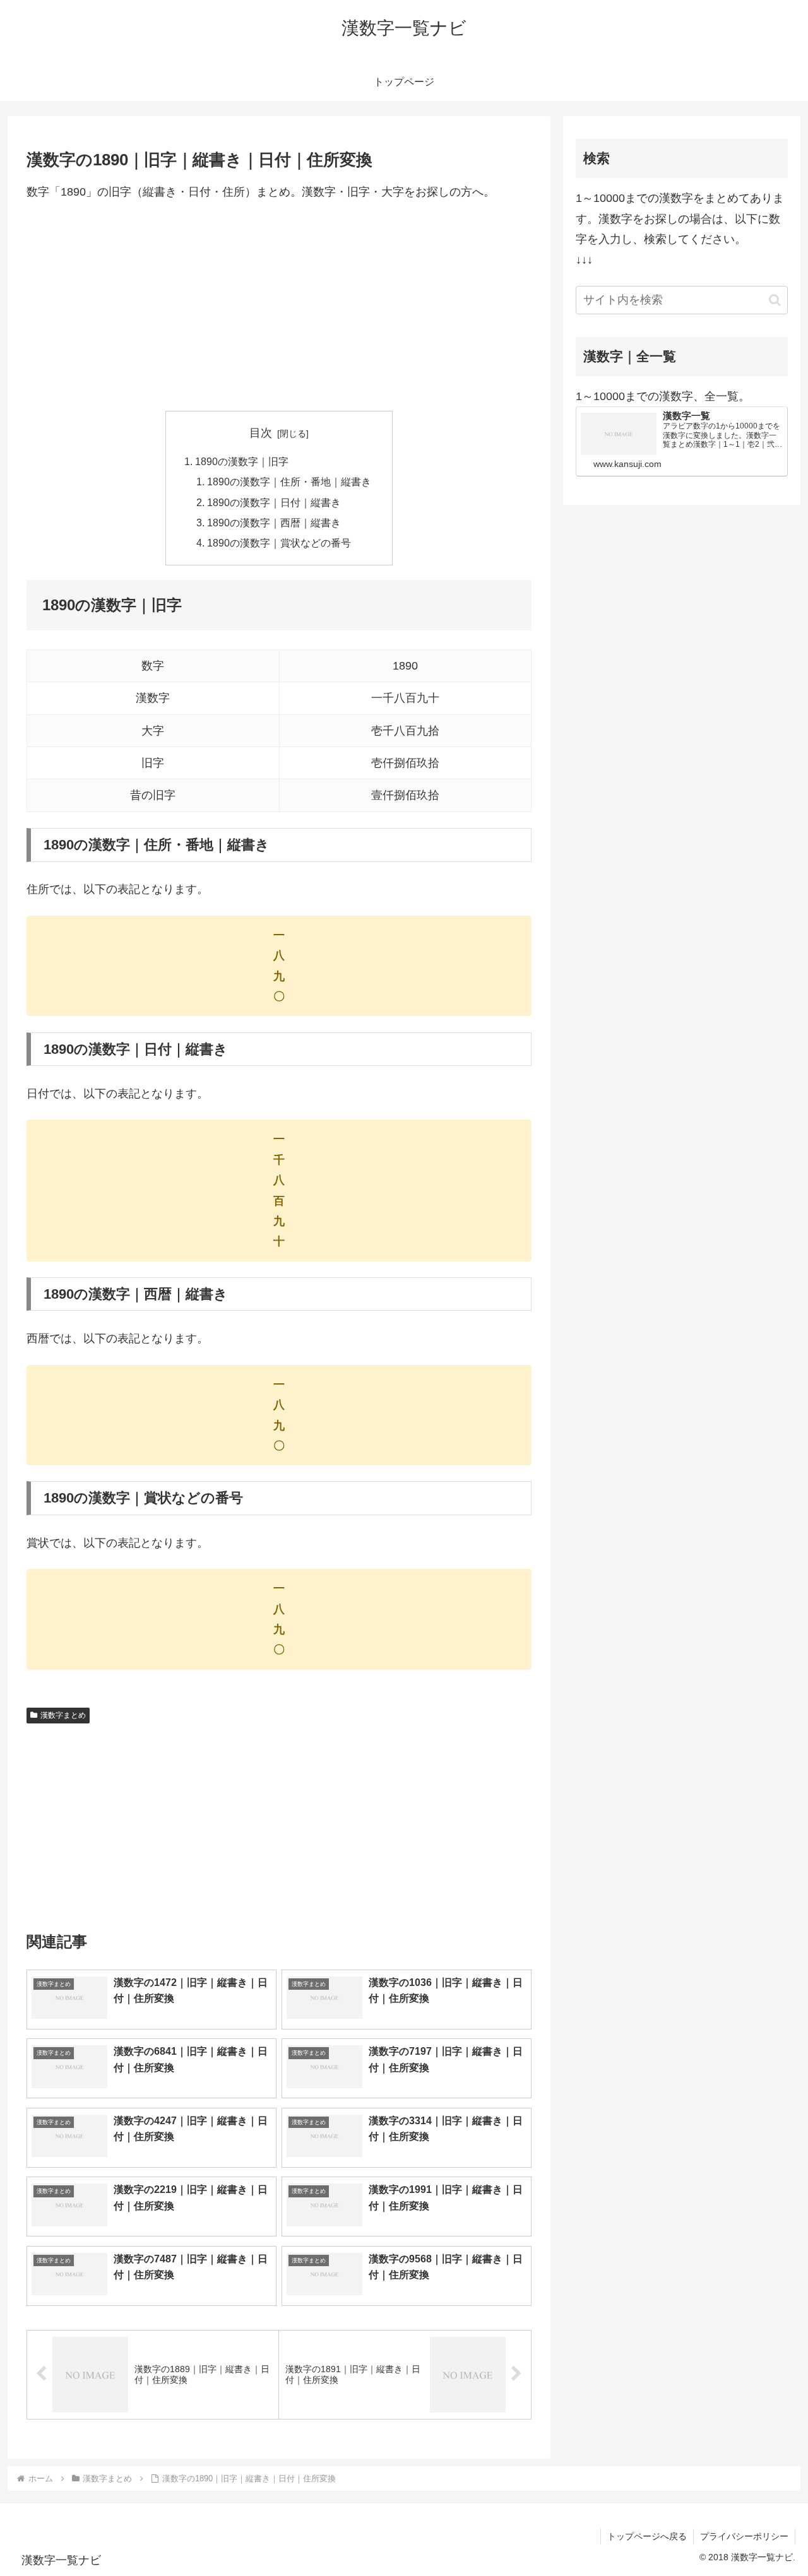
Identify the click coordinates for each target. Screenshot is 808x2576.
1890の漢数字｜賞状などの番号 (279, 543)
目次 (261, 433)
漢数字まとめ (63, 1715)
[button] (775, 300)
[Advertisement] (279, 306)
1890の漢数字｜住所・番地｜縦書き (289, 482)
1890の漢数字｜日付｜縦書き (274, 502)
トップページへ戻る (647, 2536)
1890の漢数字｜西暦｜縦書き (274, 523)
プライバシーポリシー (744, 2536)
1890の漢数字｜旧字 (242, 461)
